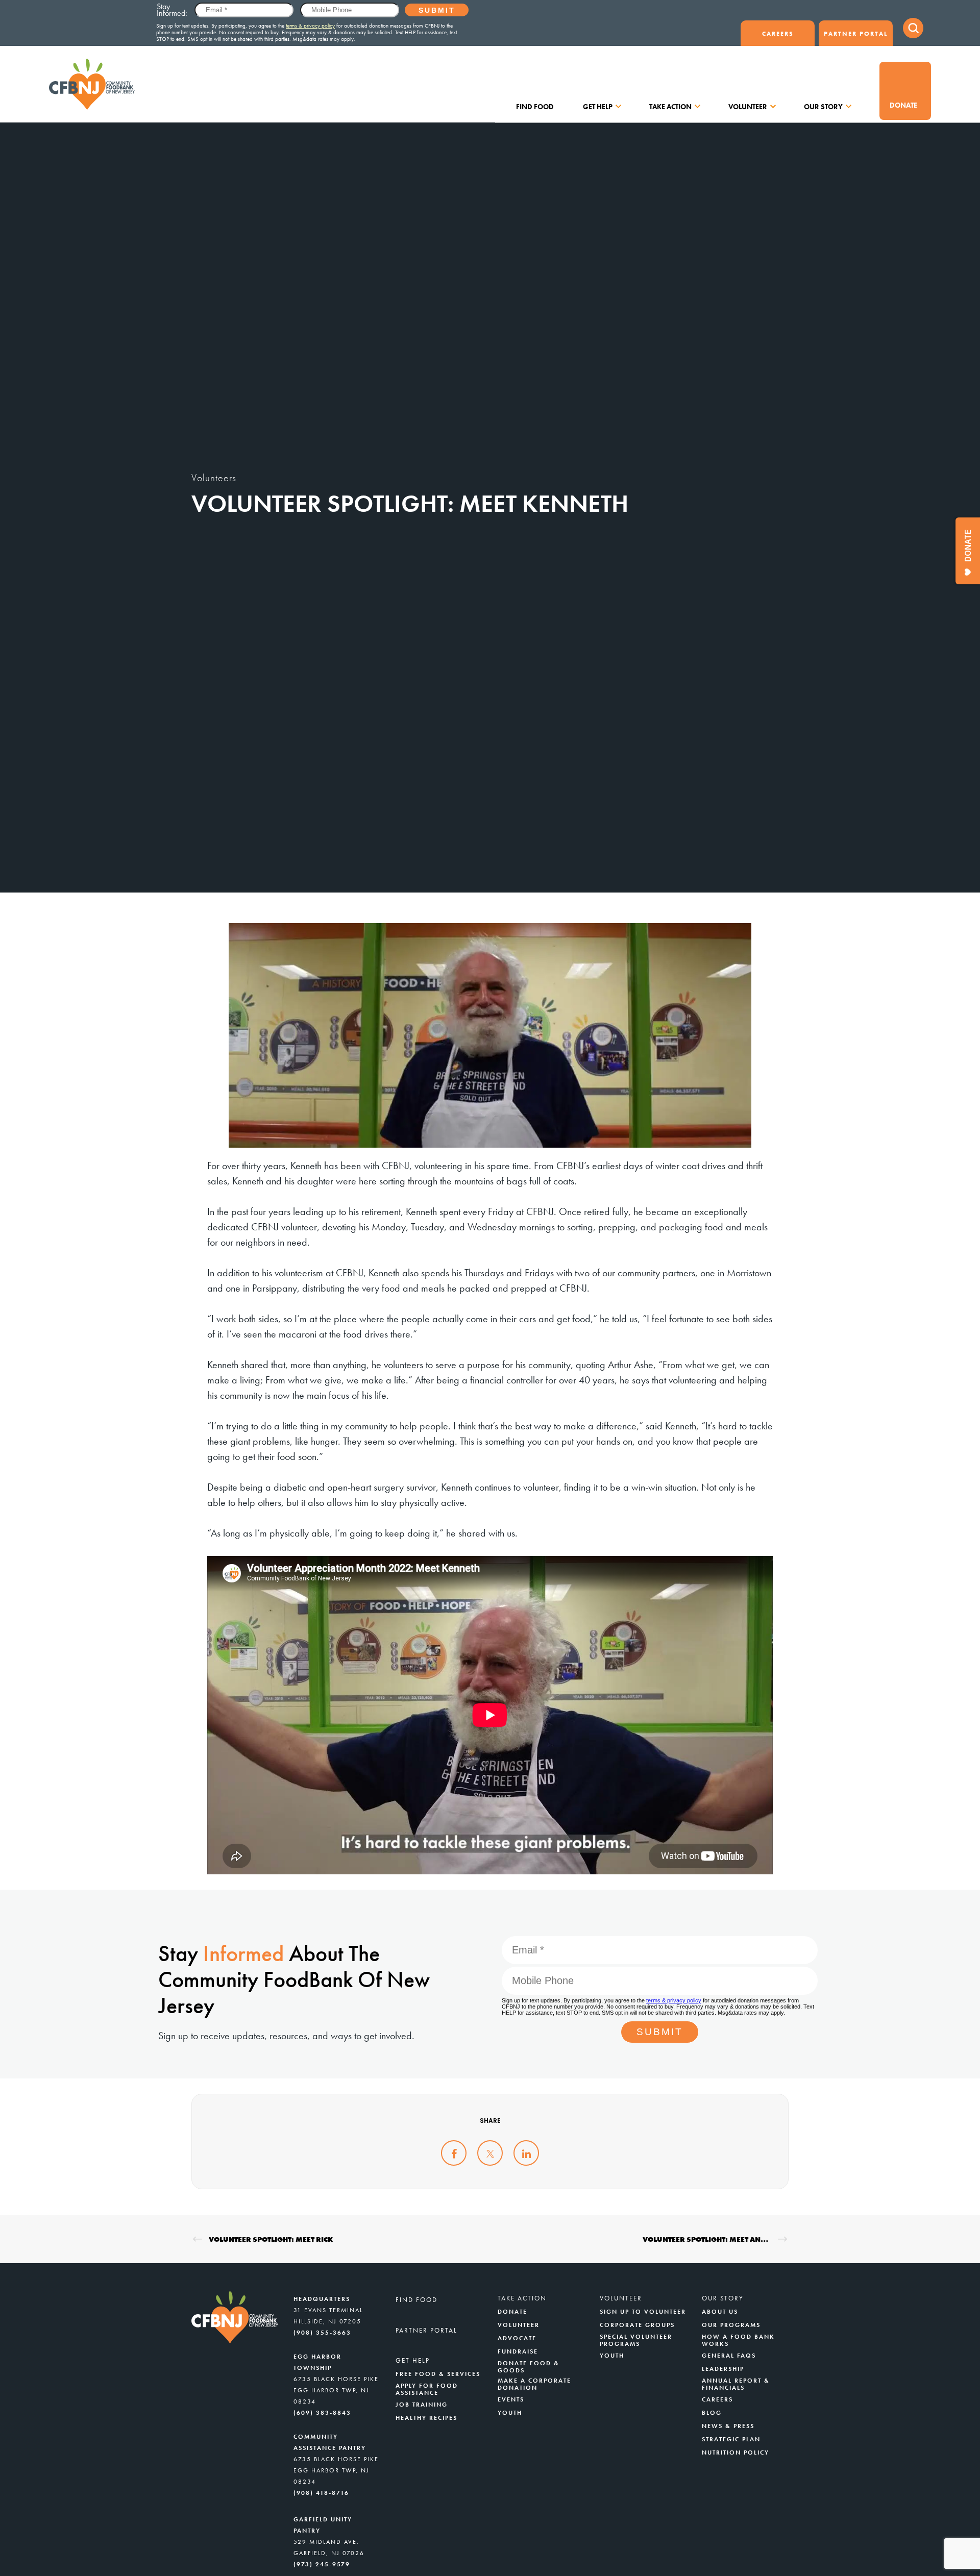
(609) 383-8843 (322, 2413)
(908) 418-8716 (321, 2493)
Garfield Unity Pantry (323, 2525)
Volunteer (748, 107)
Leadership (723, 2369)
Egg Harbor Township (317, 2362)
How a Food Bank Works (738, 2340)
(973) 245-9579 (322, 2564)
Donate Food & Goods (529, 2367)
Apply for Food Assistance (427, 2389)
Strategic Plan (731, 2439)
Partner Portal (856, 34)
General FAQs (729, 2356)
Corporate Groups (637, 2325)
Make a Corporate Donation (534, 2384)
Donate (903, 105)
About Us (720, 2312)
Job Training (422, 2405)
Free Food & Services (438, 2374)
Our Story (823, 107)
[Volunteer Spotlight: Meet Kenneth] (454, 2153)
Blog (712, 2413)
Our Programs (731, 2325)
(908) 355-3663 (322, 2333)
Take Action (670, 107)
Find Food (535, 107)
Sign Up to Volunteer (643, 2312)
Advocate (517, 2338)
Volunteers (214, 478)
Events (511, 2399)
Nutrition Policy (736, 2453)
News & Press (728, 2426)
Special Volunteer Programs (636, 2340)
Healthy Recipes (426, 2418)
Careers (778, 34)
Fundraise (518, 2351)
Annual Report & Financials (736, 2384)
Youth (510, 2413)
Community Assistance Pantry (330, 2442)
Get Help (598, 107)
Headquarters (322, 2299)
